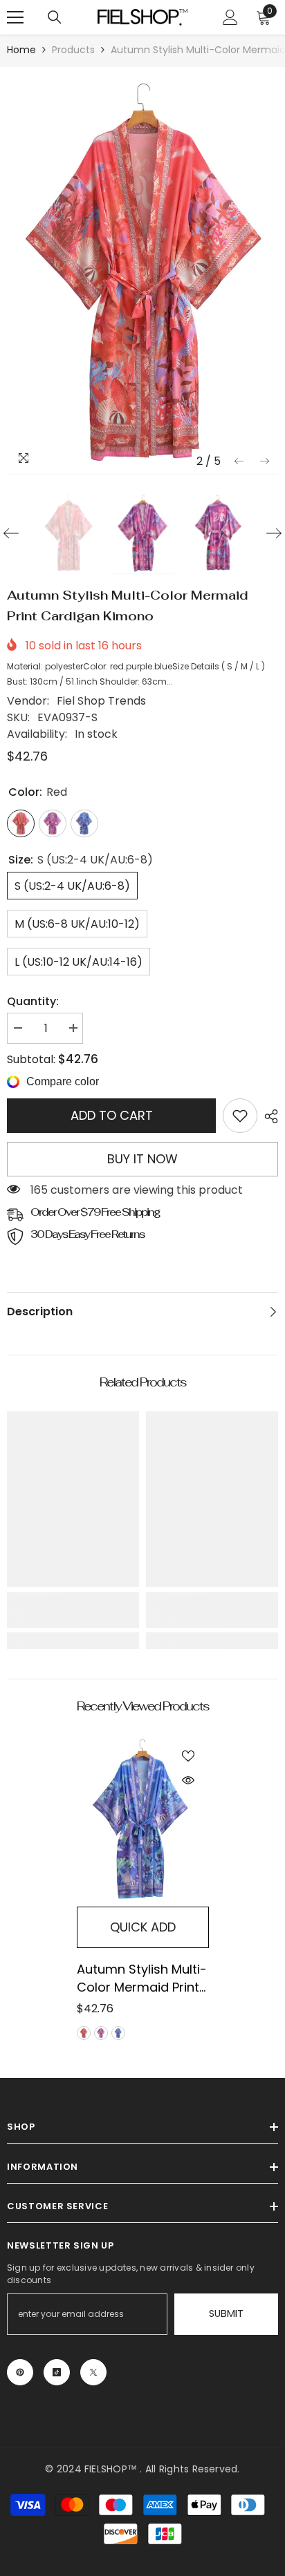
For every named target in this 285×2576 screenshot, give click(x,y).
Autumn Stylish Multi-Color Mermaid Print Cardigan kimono (142, 1978)
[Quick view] (188, 1780)
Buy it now (142, 1159)
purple (101, 2033)
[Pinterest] (20, 2372)
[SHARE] (268, 1116)
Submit (226, 2313)
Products (73, 50)
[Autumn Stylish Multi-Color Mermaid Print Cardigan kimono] (143, 1821)
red (84, 2033)
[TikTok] (57, 2372)
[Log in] (230, 17)
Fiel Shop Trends (101, 701)
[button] (239, 461)
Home (21, 50)
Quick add (143, 1927)
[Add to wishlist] (188, 1756)
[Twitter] (93, 2372)
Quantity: (33, 1001)
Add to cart (112, 1115)
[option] (142, 274)
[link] (240, 1116)
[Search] (55, 17)
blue (118, 2033)
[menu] (15, 17)
